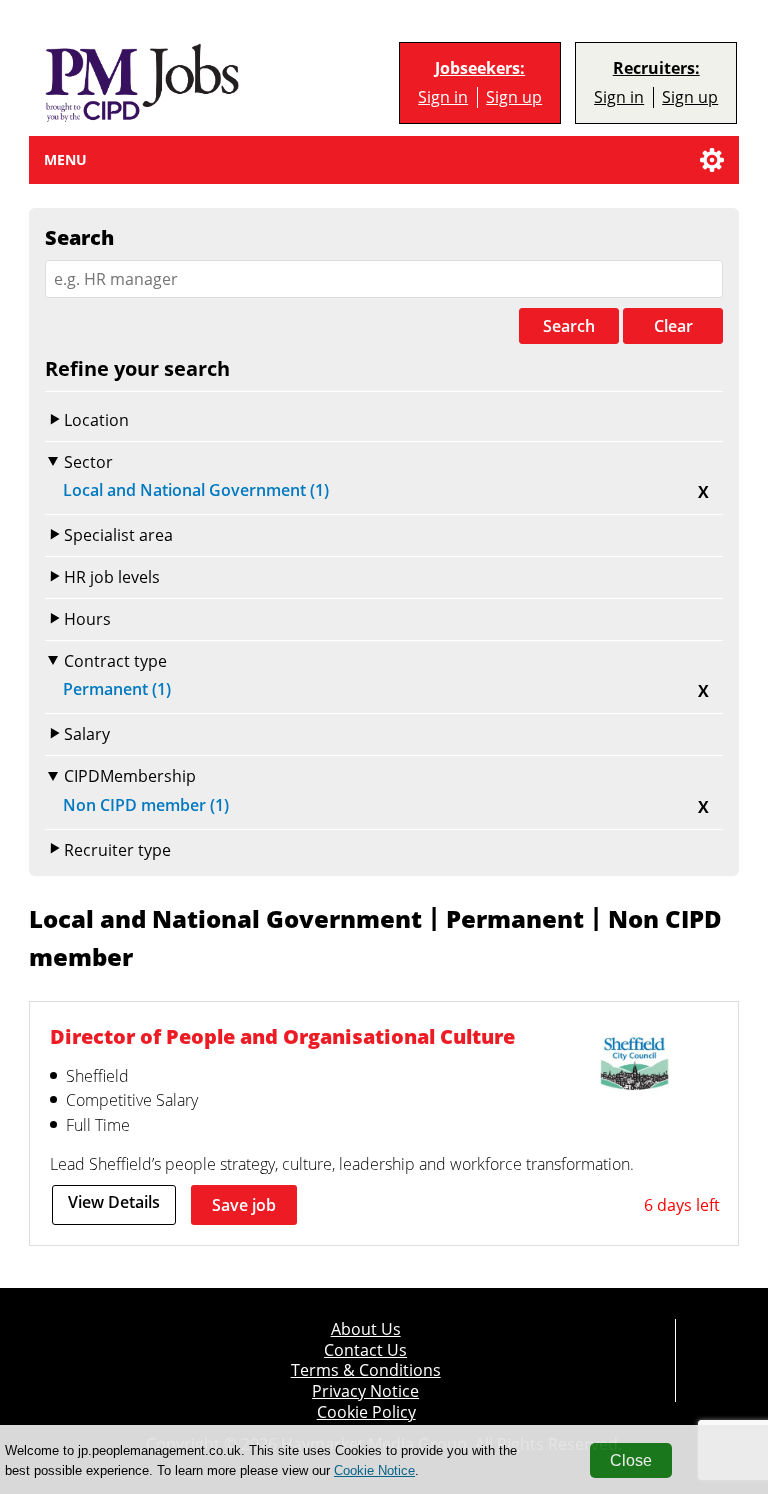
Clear (673, 326)
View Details (114, 1202)
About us (366, 1329)
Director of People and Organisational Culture (282, 1036)
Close (631, 1460)
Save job (244, 1205)
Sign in (443, 97)
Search (569, 326)
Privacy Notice (365, 1391)
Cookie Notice (374, 1470)
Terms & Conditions (366, 1370)
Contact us (365, 1350)
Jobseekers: (480, 68)
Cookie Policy (366, 1412)
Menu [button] (65, 159)
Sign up (514, 97)
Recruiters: (656, 68)
